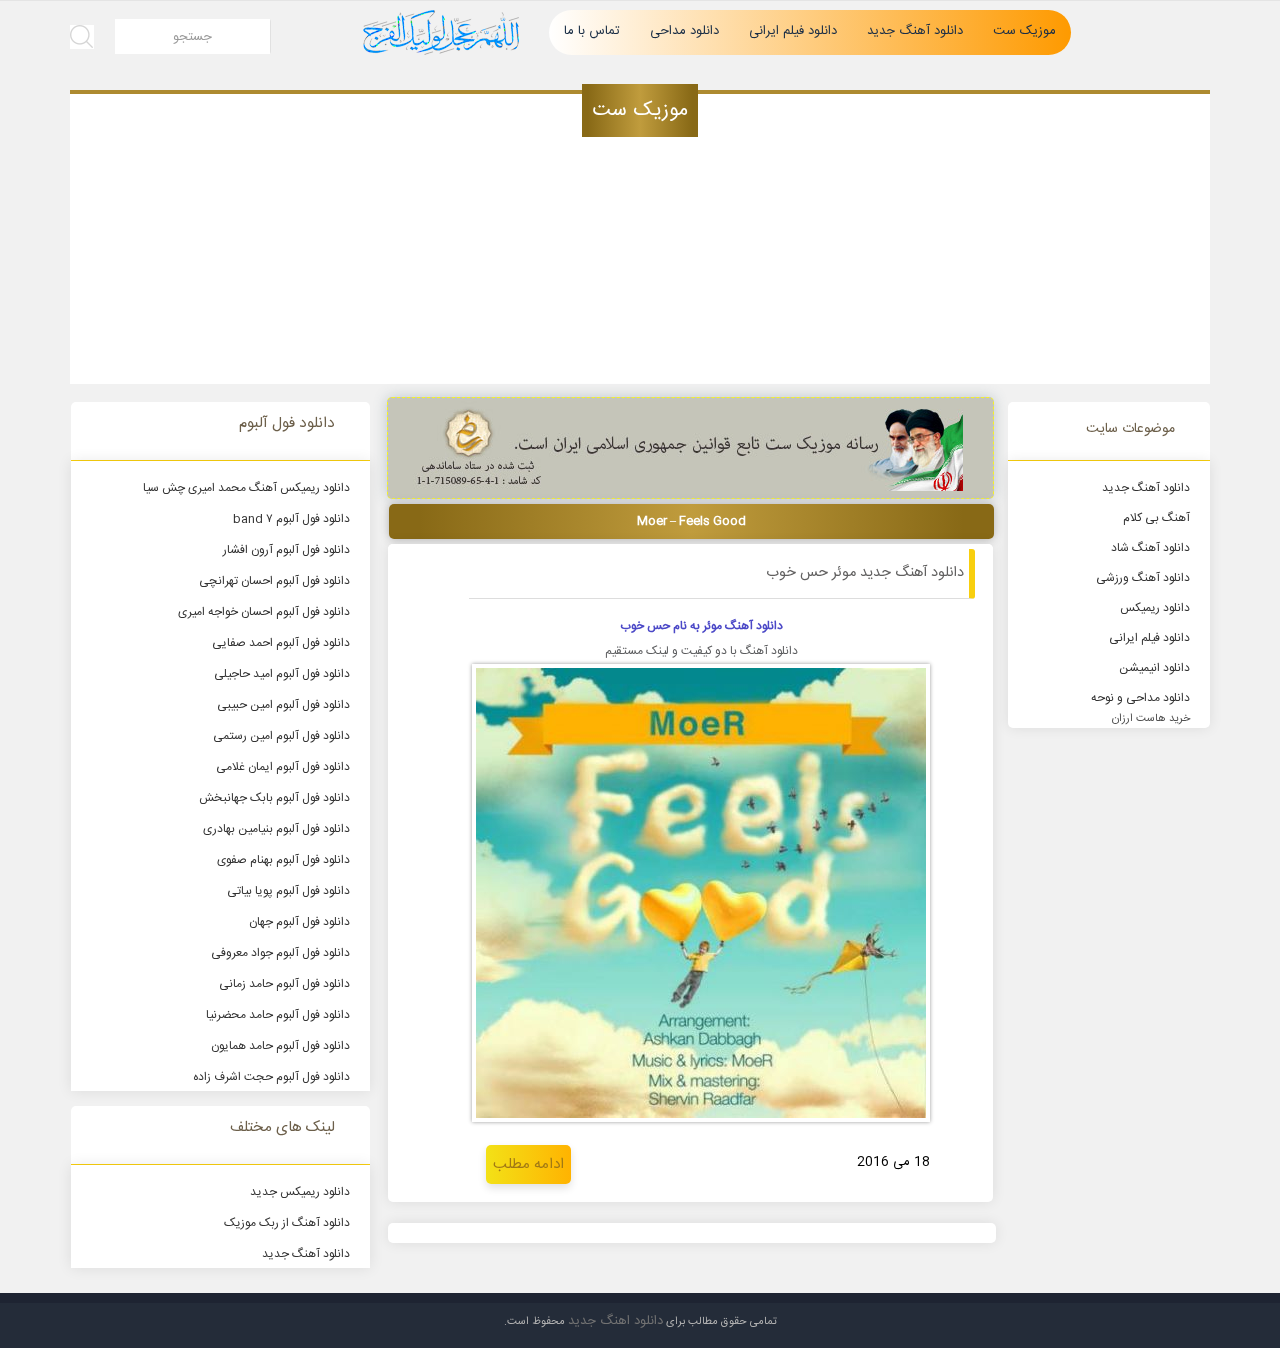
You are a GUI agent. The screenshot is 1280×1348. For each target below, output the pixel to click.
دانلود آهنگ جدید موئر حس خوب (865, 573)
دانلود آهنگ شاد (1150, 548)
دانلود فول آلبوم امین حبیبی (283, 705)
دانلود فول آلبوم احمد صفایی (281, 643)
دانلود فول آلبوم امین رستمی (281, 736)
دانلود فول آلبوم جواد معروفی (280, 953)
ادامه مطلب (528, 1164)
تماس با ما (592, 31)
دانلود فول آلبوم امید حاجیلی (282, 674)
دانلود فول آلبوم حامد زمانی (284, 984)
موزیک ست (1024, 31)
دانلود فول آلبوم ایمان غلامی (283, 767)
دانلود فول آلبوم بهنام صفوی (283, 860)
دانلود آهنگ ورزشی (1143, 578)
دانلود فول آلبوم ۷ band (291, 519)
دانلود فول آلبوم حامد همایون (280, 1046)
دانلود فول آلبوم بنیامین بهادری (276, 829)
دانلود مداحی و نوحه (1140, 698)
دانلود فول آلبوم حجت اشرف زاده (271, 1077)
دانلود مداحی (684, 31)
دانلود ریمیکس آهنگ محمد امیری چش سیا (246, 488)
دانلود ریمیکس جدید (300, 1192)
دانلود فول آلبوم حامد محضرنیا (278, 1015)
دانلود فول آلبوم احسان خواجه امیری (264, 612)
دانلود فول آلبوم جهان (299, 922)
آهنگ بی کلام (1156, 518)
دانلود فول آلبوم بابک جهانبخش (274, 798)
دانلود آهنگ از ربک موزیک (287, 1223)
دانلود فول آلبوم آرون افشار (286, 550)
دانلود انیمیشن (1154, 668)
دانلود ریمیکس (1155, 608)
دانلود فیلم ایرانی (793, 31)
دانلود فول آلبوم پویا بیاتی (288, 891)
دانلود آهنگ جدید (915, 31)
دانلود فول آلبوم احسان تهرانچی (274, 581)
